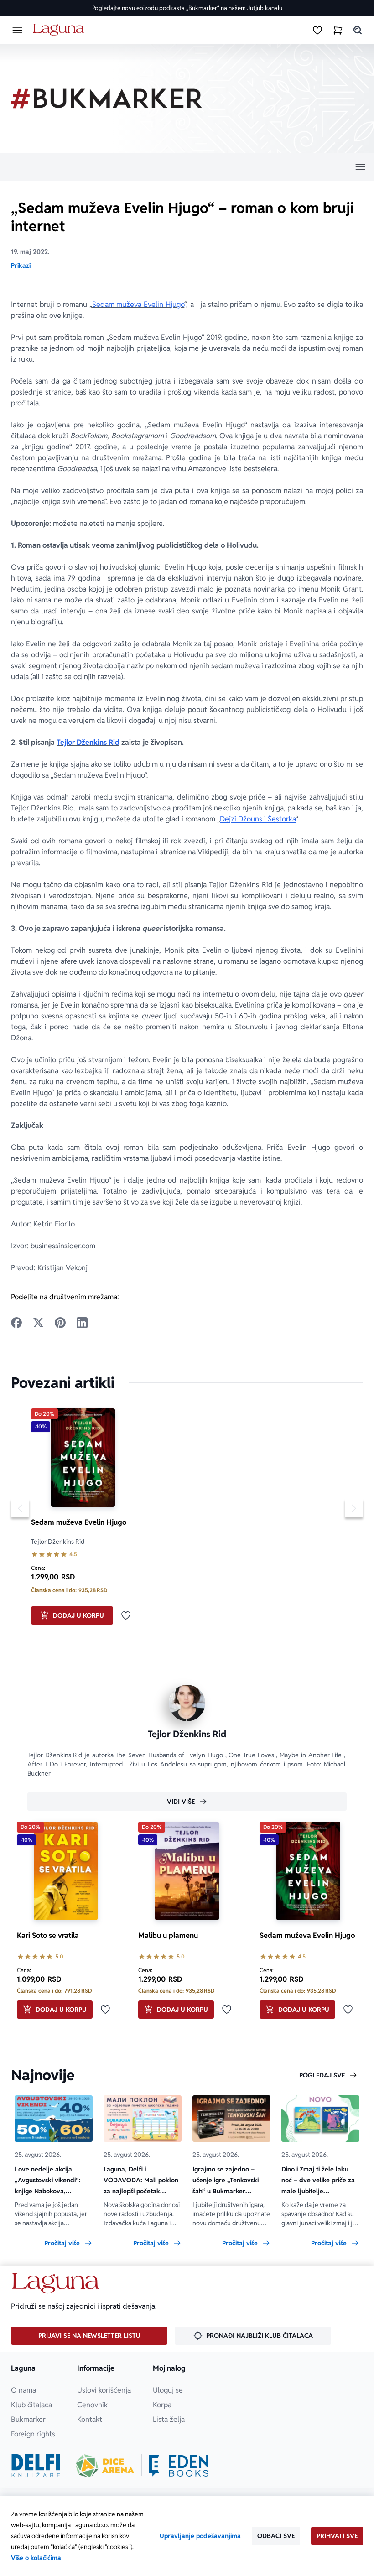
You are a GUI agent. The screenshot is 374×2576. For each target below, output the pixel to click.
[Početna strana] (60, 30)
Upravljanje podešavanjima (200, 2536)
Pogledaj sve (322, 2075)
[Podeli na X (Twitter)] (38, 1323)
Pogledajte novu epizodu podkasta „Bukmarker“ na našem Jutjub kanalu (187, 8)
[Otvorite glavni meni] (17, 30)
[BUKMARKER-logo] (107, 99)
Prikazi (21, 265)
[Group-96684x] (179, 2466)
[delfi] (36, 2466)
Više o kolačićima (36, 2558)
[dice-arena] (105, 2466)
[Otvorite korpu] (338, 30)
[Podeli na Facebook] (16, 1323)
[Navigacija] (187, 167)
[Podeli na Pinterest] (60, 1323)
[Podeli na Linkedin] (82, 1323)
